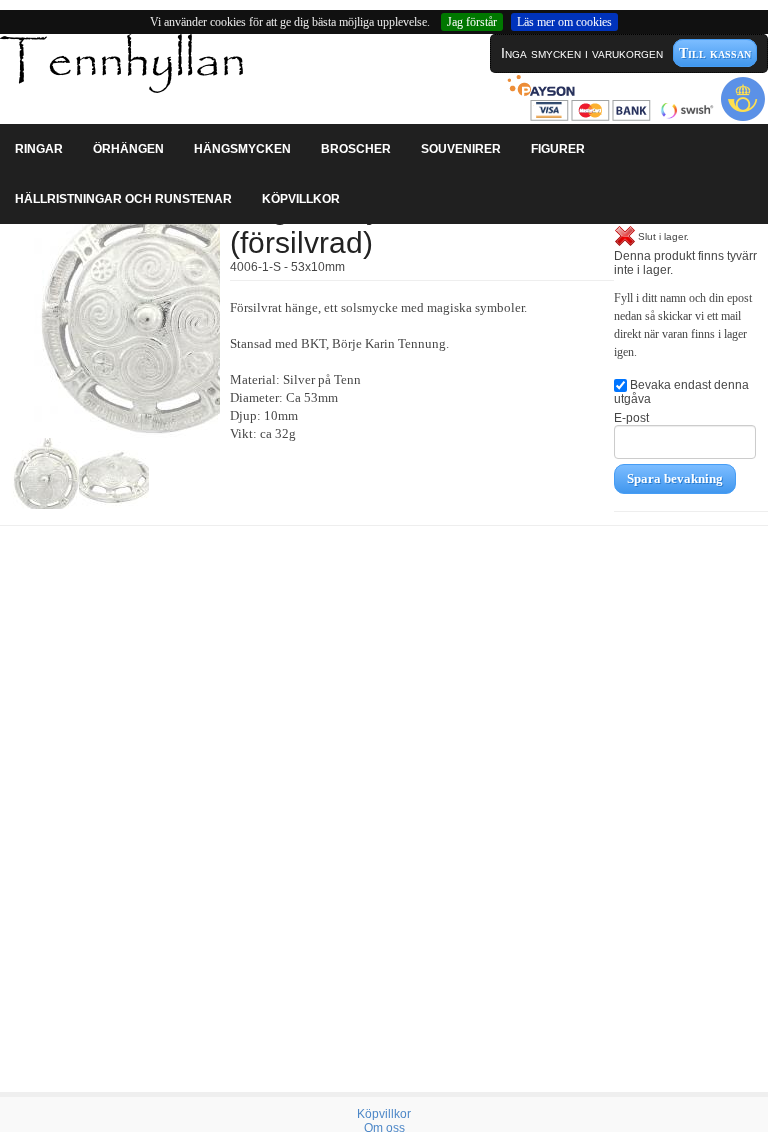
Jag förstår (472, 22)
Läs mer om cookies (564, 22)
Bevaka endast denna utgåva (681, 392)
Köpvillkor (384, 1114)
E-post (631, 418)
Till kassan (715, 53)
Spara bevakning (675, 478)
